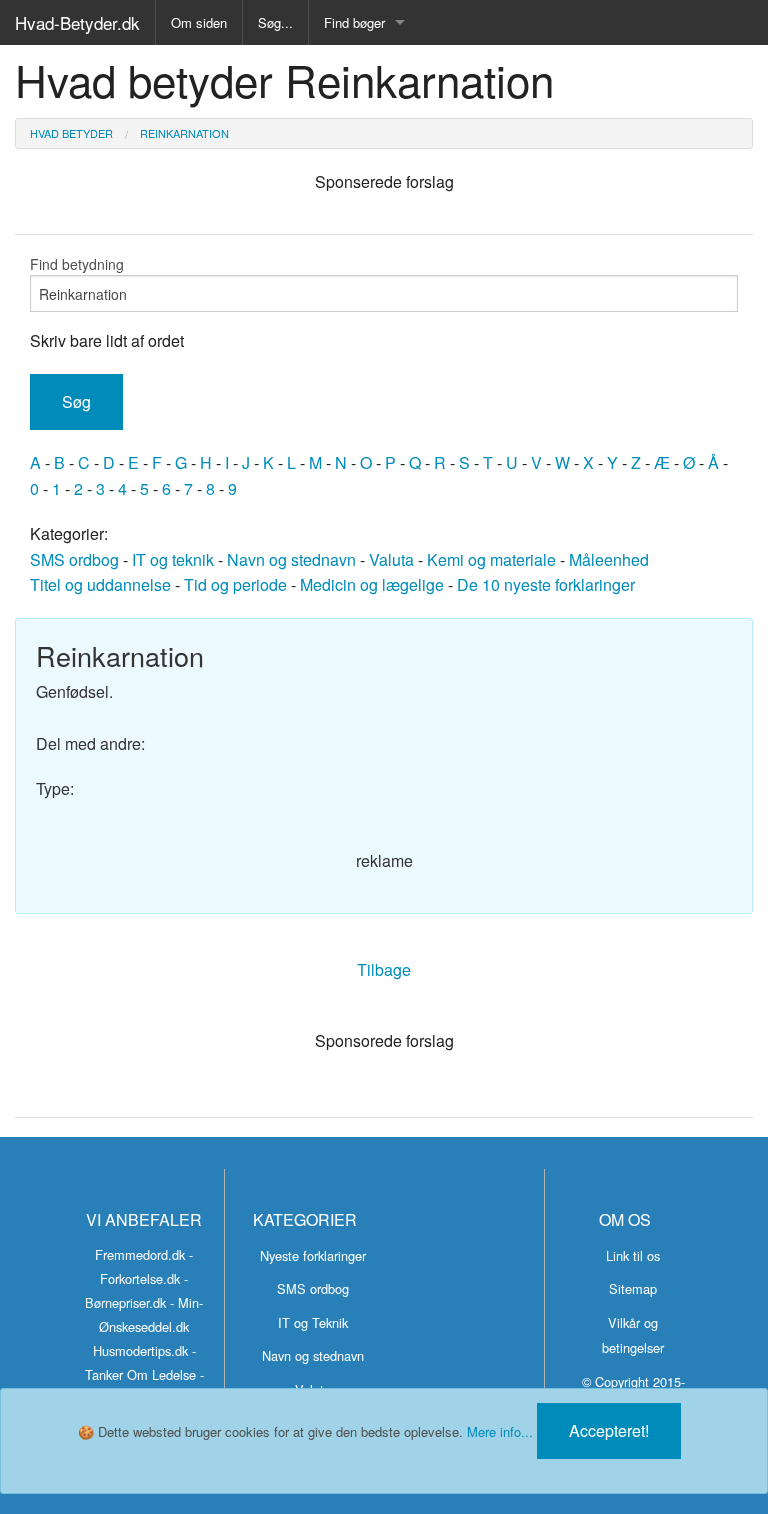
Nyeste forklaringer (313, 1255)
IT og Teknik (313, 1322)
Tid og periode (235, 584)
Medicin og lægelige (372, 584)
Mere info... (500, 1431)
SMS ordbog (74, 559)
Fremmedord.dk (140, 1254)
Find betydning (77, 264)
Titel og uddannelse (100, 584)
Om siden (199, 22)
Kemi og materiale (491, 559)
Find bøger (354, 22)
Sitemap (633, 1288)
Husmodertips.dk (140, 1350)
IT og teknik (173, 559)
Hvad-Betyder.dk (77, 22)
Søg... (275, 22)
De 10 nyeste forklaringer (546, 584)
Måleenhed (609, 559)
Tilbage (384, 969)
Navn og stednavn (291, 559)
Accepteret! (609, 1430)
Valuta (391, 559)
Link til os (633, 1255)
